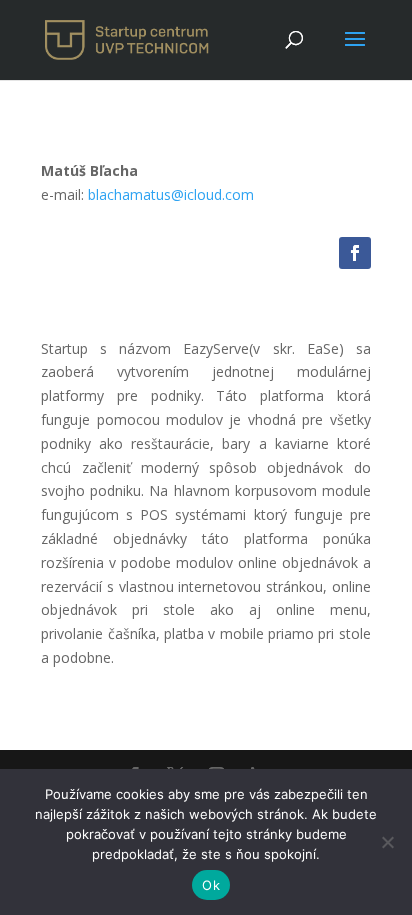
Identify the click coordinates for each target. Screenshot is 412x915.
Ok (211, 885)
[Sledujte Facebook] (355, 253)
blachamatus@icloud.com (171, 194)
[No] (387, 842)
